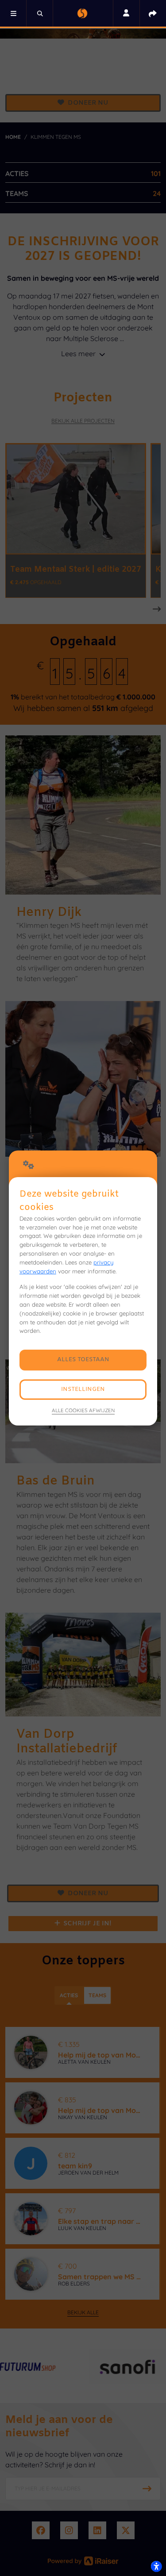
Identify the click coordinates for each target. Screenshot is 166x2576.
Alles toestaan (83, 1360)
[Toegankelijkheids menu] (156, 2566)
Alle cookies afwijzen (83, 1410)
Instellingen (83, 1389)
